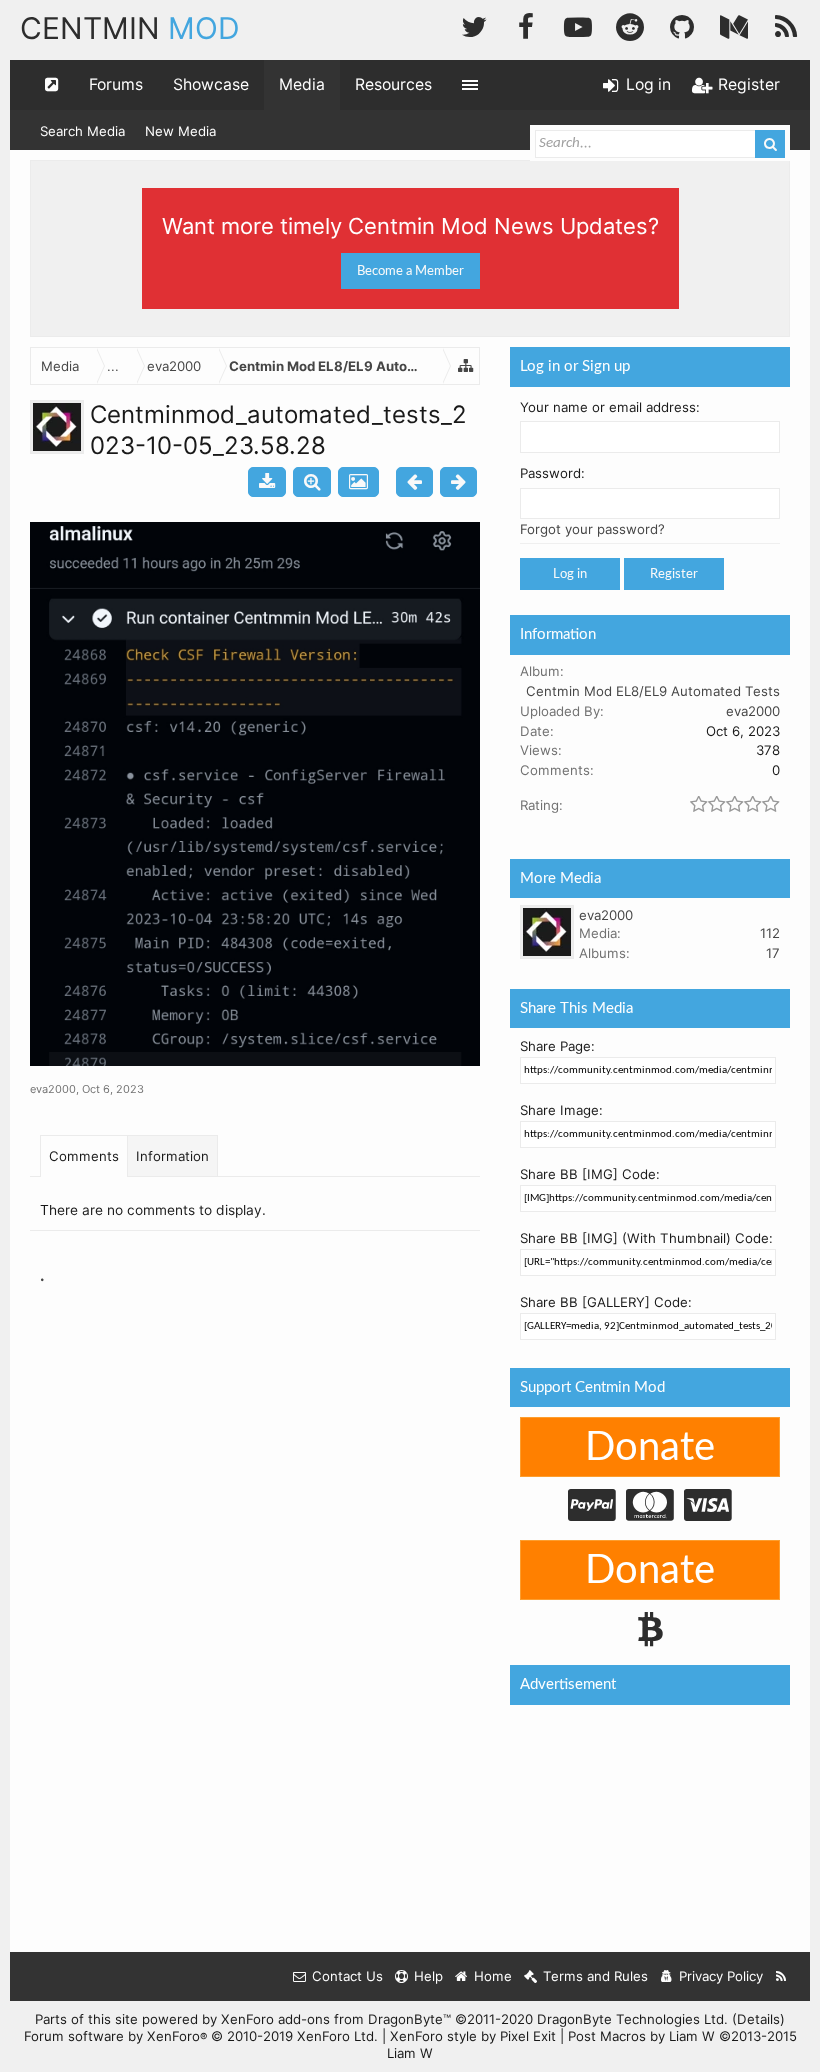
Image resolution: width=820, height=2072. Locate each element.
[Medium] (734, 24)
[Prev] (414, 482)
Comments (84, 1156)
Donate (650, 1448)
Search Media (82, 131)
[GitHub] (682, 24)
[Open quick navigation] (52, 85)
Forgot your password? (592, 529)
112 (770, 933)
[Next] (458, 482)
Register (674, 574)
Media (302, 84)
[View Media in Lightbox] (358, 482)
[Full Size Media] (312, 482)
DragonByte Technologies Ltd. (632, 2019)
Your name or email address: (610, 407)
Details (758, 2019)
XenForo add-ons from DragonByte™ (336, 2019)
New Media (180, 131)
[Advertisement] (404, 1380)
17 (773, 953)
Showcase (211, 84)
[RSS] (786, 24)
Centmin (130, 28)
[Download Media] (267, 482)
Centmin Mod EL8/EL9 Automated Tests (653, 691)
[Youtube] (578, 24)
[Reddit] (630, 24)
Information (172, 1156)
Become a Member (410, 271)
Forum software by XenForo (201, 2036)
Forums (116, 84)
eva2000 (53, 1089)
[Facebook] (526, 24)
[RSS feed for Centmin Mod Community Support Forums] (781, 1976)
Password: (552, 473)
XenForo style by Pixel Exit (473, 2036)
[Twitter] (474, 24)
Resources (393, 84)
